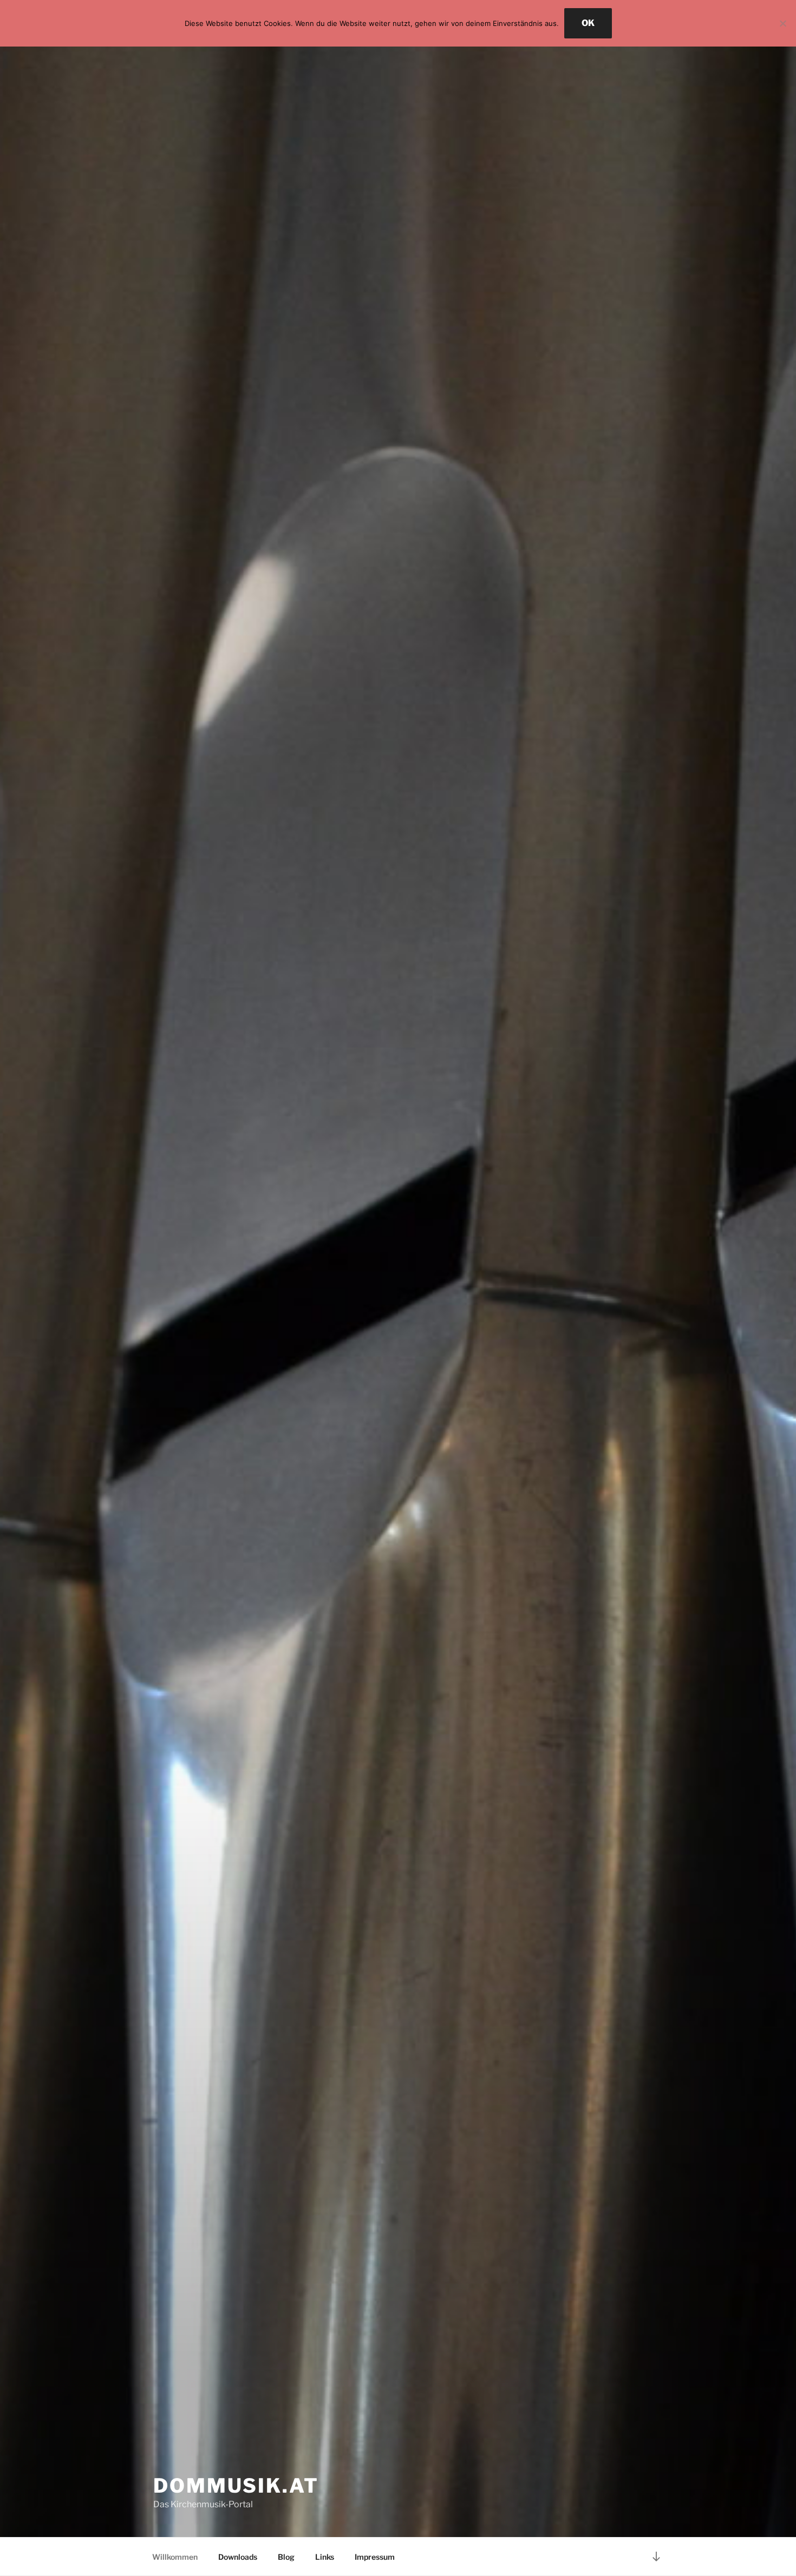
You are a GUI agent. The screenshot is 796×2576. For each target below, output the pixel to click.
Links (325, 2557)
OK (588, 23)
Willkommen (175, 2557)
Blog (286, 2557)
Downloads (238, 2557)
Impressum (375, 2557)
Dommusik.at (236, 2486)
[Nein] (782, 23)
